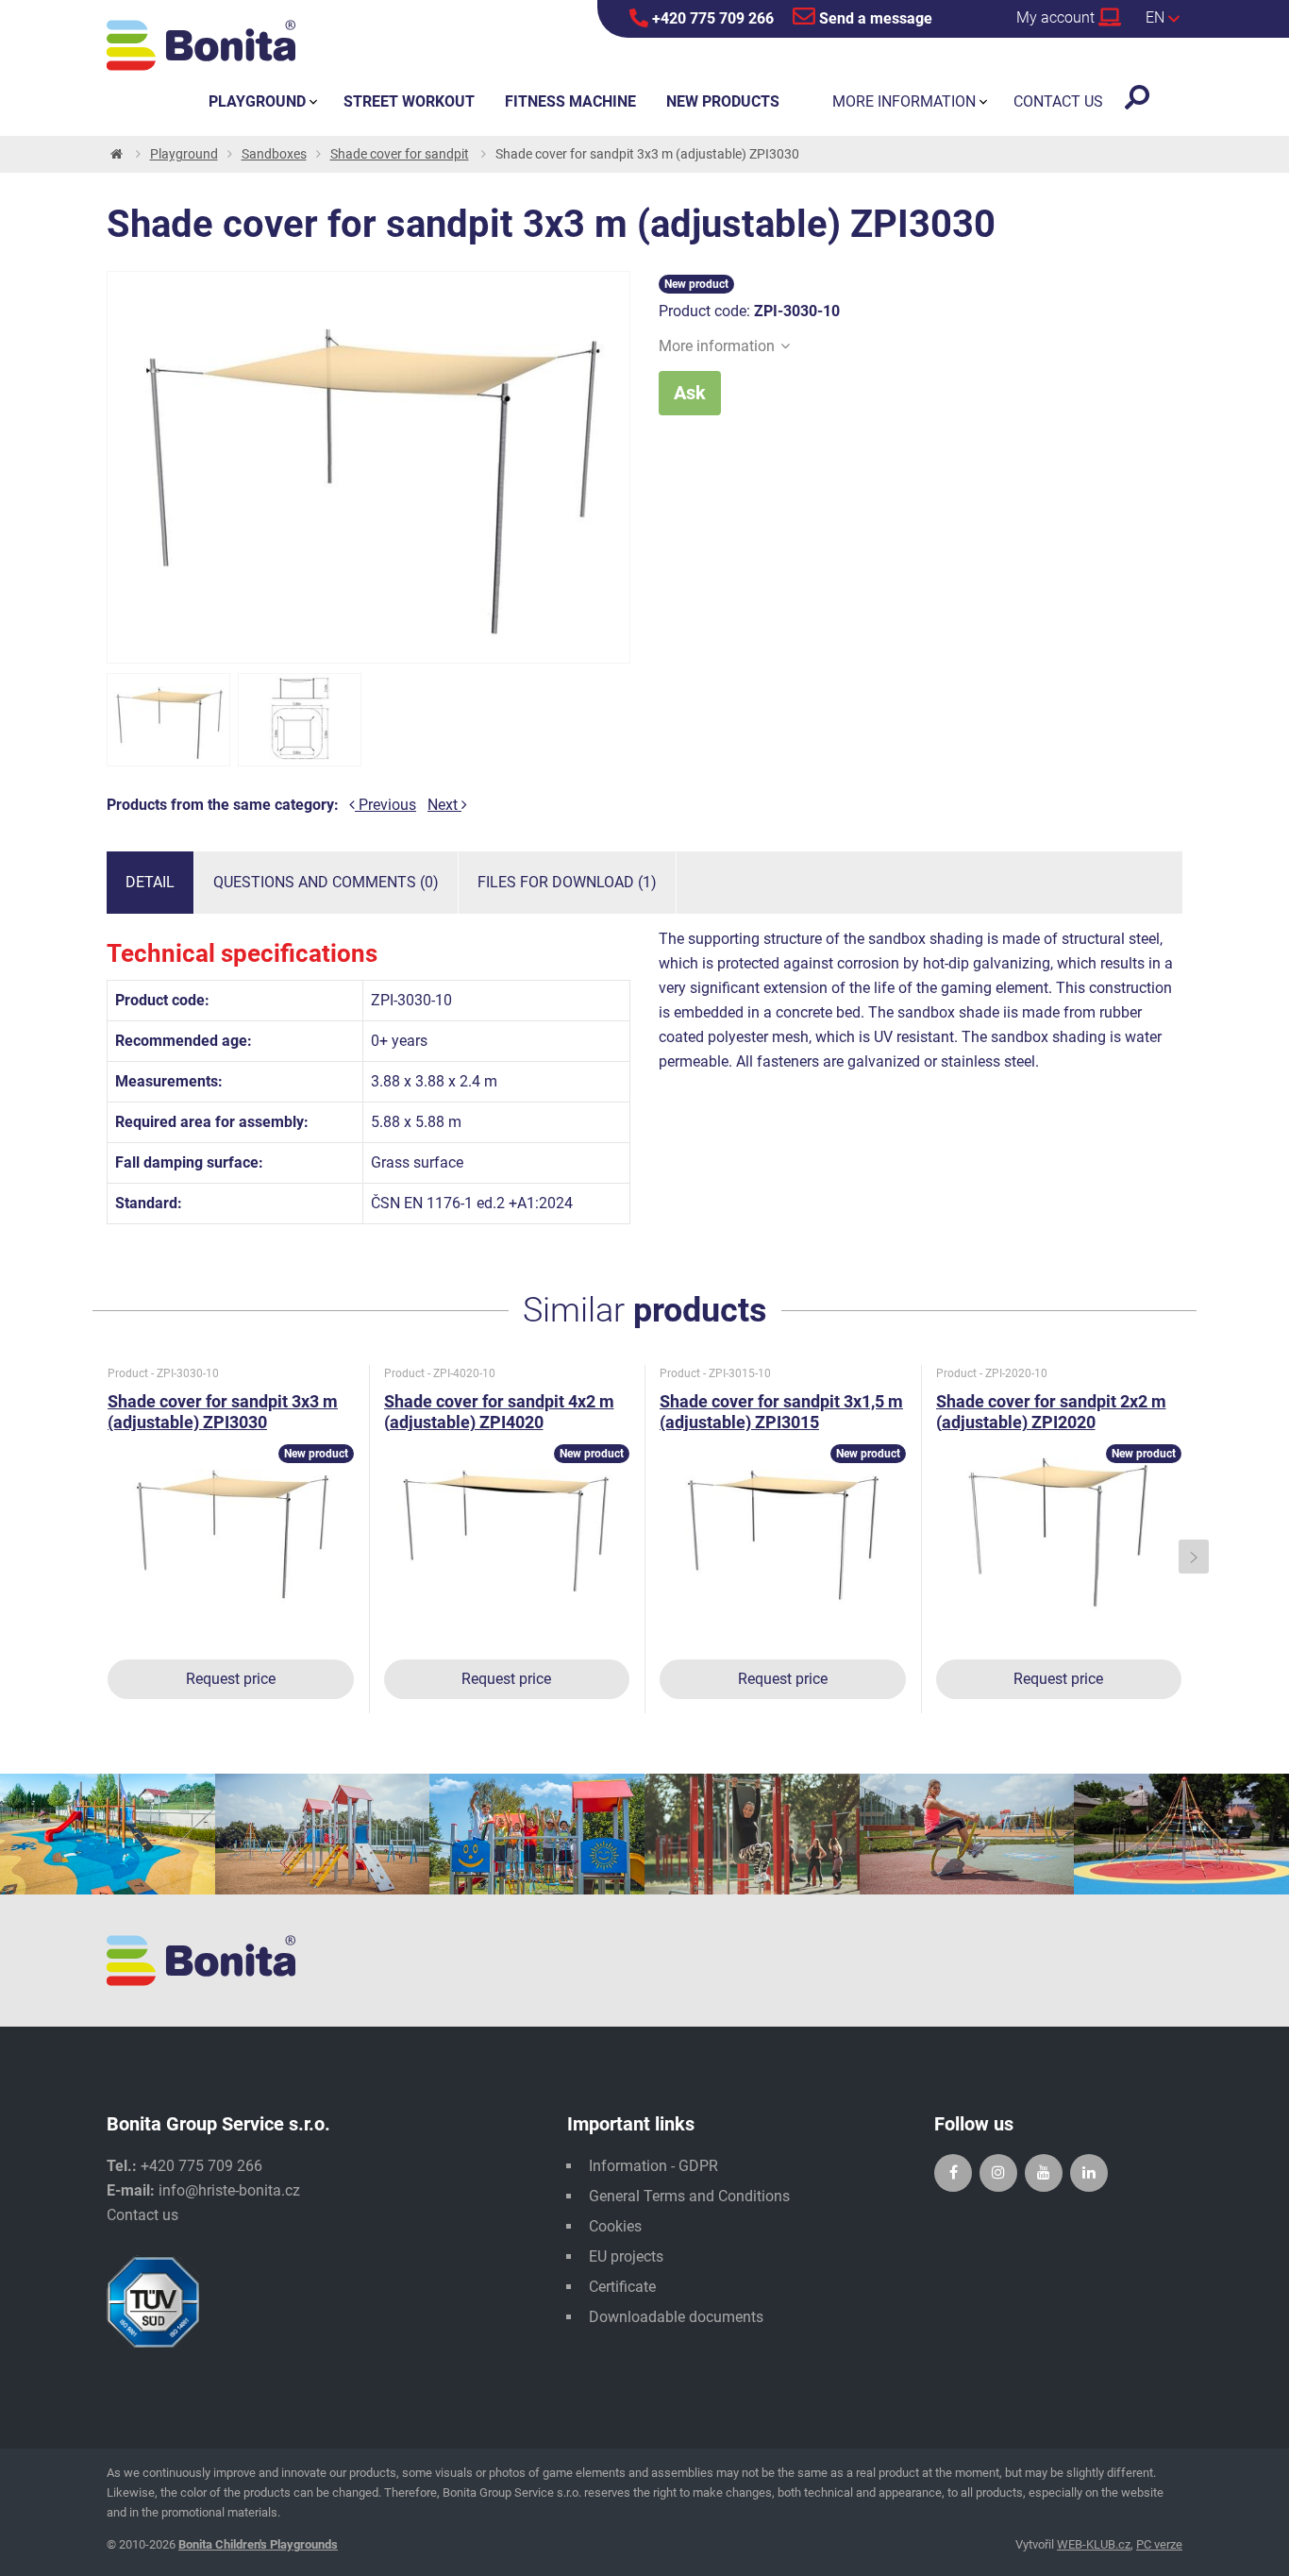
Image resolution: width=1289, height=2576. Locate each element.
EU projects (626, 2256)
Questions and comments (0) (326, 882)
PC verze (1159, 2544)
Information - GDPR (653, 2166)
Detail (150, 882)
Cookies (615, 2226)
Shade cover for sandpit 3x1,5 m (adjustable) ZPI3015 (781, 1412)
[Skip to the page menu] (115, 154)
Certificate (622, 2287)
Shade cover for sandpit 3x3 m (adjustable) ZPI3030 (223, 1412)
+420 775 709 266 (711, 18)
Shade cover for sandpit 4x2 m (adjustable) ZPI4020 (499, 1412)
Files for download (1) (567, 882)
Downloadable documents (676, 2317)
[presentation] (96, 1557)
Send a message (874, 18)
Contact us (142, 2215)
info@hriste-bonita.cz (229, 2190)
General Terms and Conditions (689, 2196)
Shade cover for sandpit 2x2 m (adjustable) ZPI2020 (1051, 1412)
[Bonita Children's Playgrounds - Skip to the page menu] (201, 45)
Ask (690, 393)
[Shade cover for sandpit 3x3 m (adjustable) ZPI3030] (168, 720)
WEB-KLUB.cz (1094, 2544)
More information (717, 346)
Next (444, 805)
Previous (385, 805)
